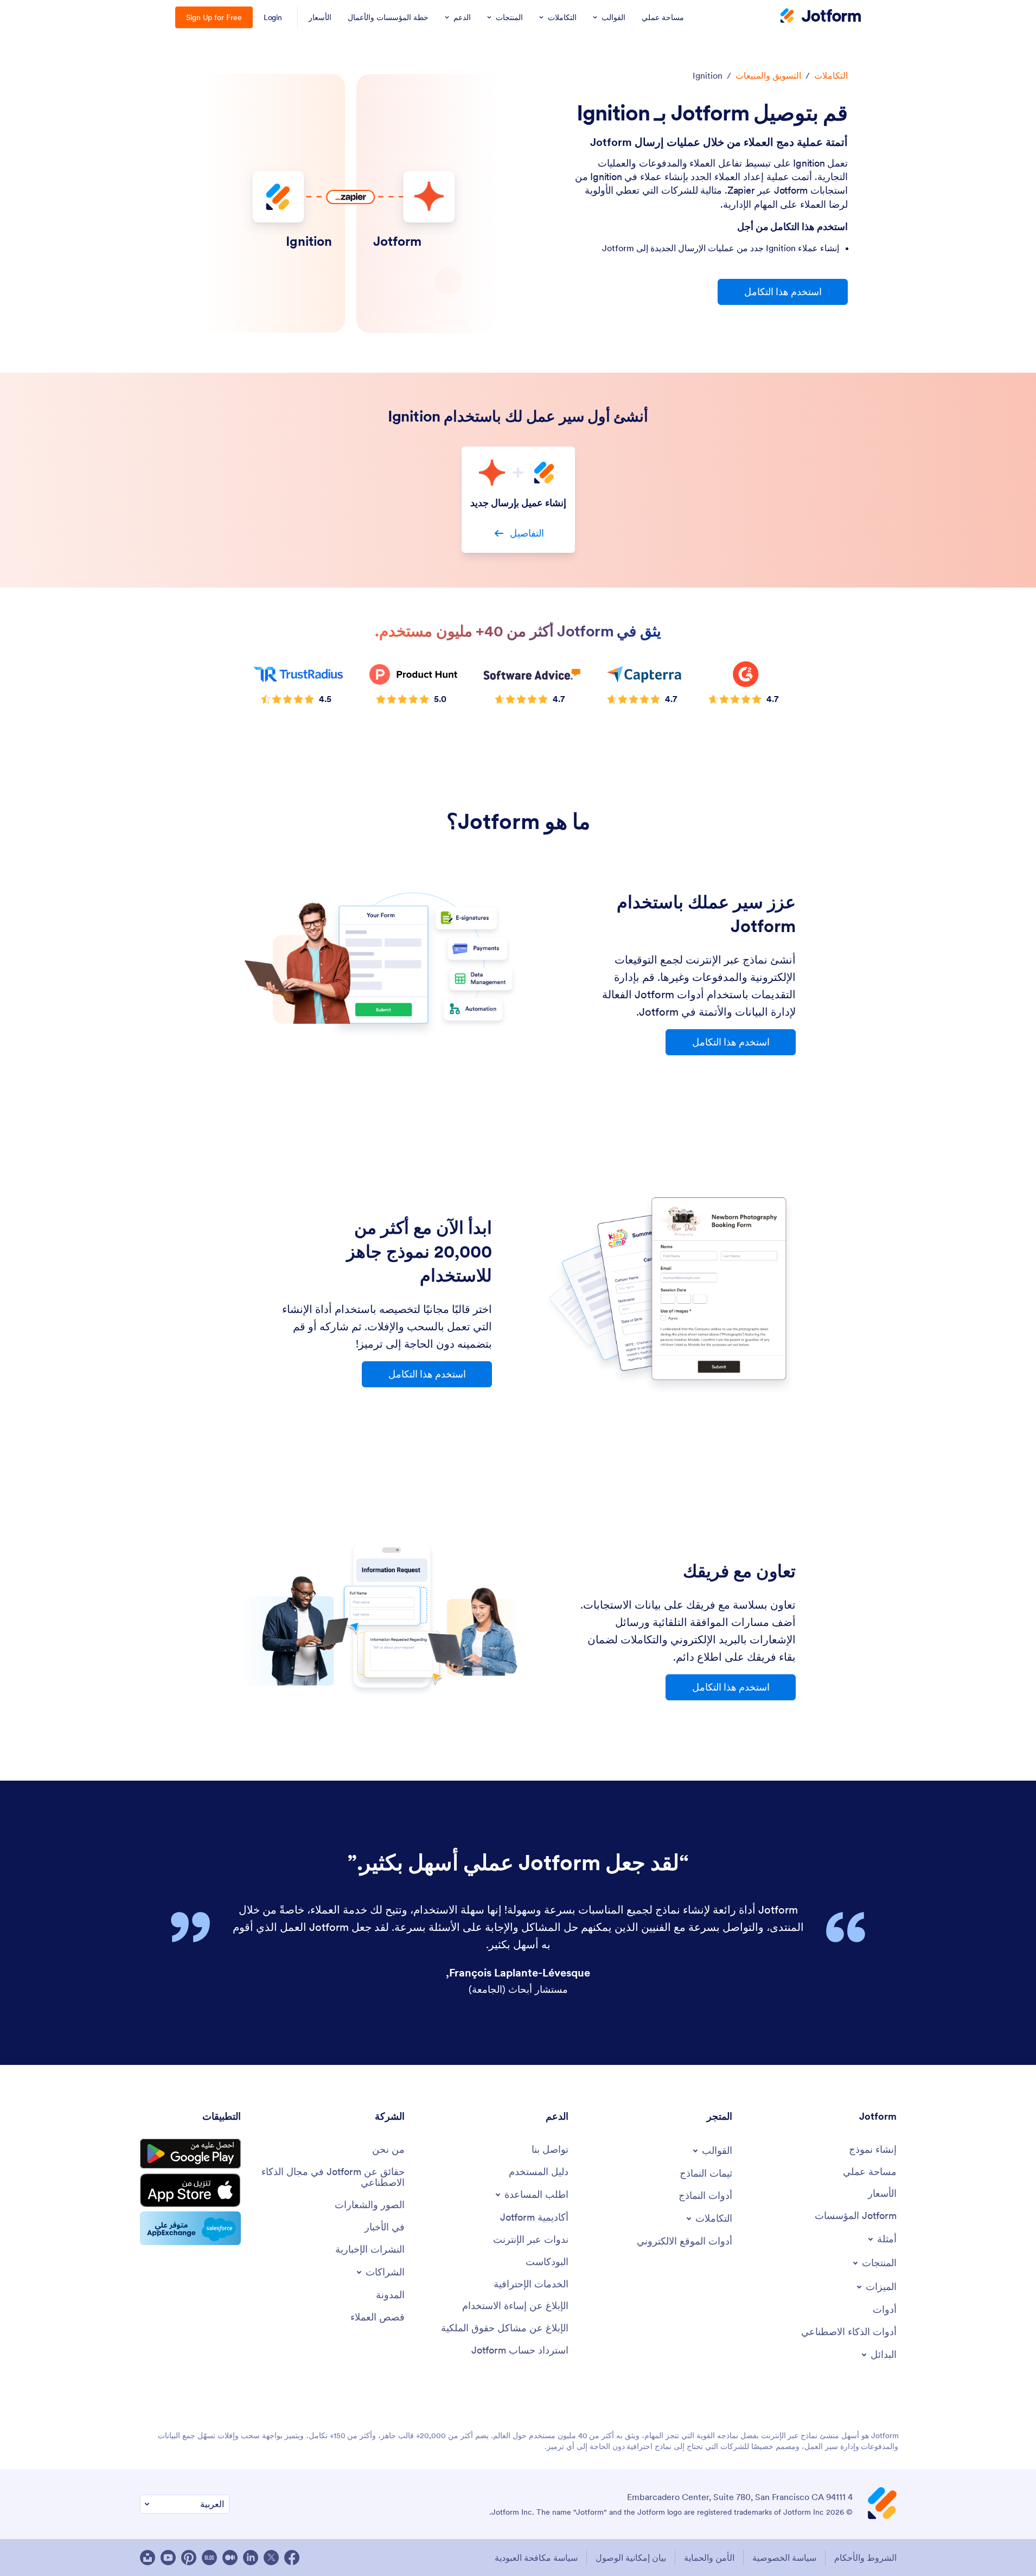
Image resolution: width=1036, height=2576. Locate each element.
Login (273, 17)
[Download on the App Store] (190, 2190)
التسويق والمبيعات (768, 75)
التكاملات (831, 75)
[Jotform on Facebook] (292, 2558)
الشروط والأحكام (865, 2558)
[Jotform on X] (271, 2558)
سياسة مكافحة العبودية (536, 2558)
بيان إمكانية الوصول (631, 2558)
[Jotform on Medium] (230, 2558)
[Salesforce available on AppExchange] (190, 2228)
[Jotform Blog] (209, 2558)
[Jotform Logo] (821, 17)
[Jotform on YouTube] (168, 2558)
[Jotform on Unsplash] (148, 2558)
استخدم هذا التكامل (783, 292)
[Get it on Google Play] (190, 2154)
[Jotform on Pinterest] (189, 2558)
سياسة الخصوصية (784, 2558)
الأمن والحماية (709, 2558)
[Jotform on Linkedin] (251, 2558)
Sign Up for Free (214, 17)
